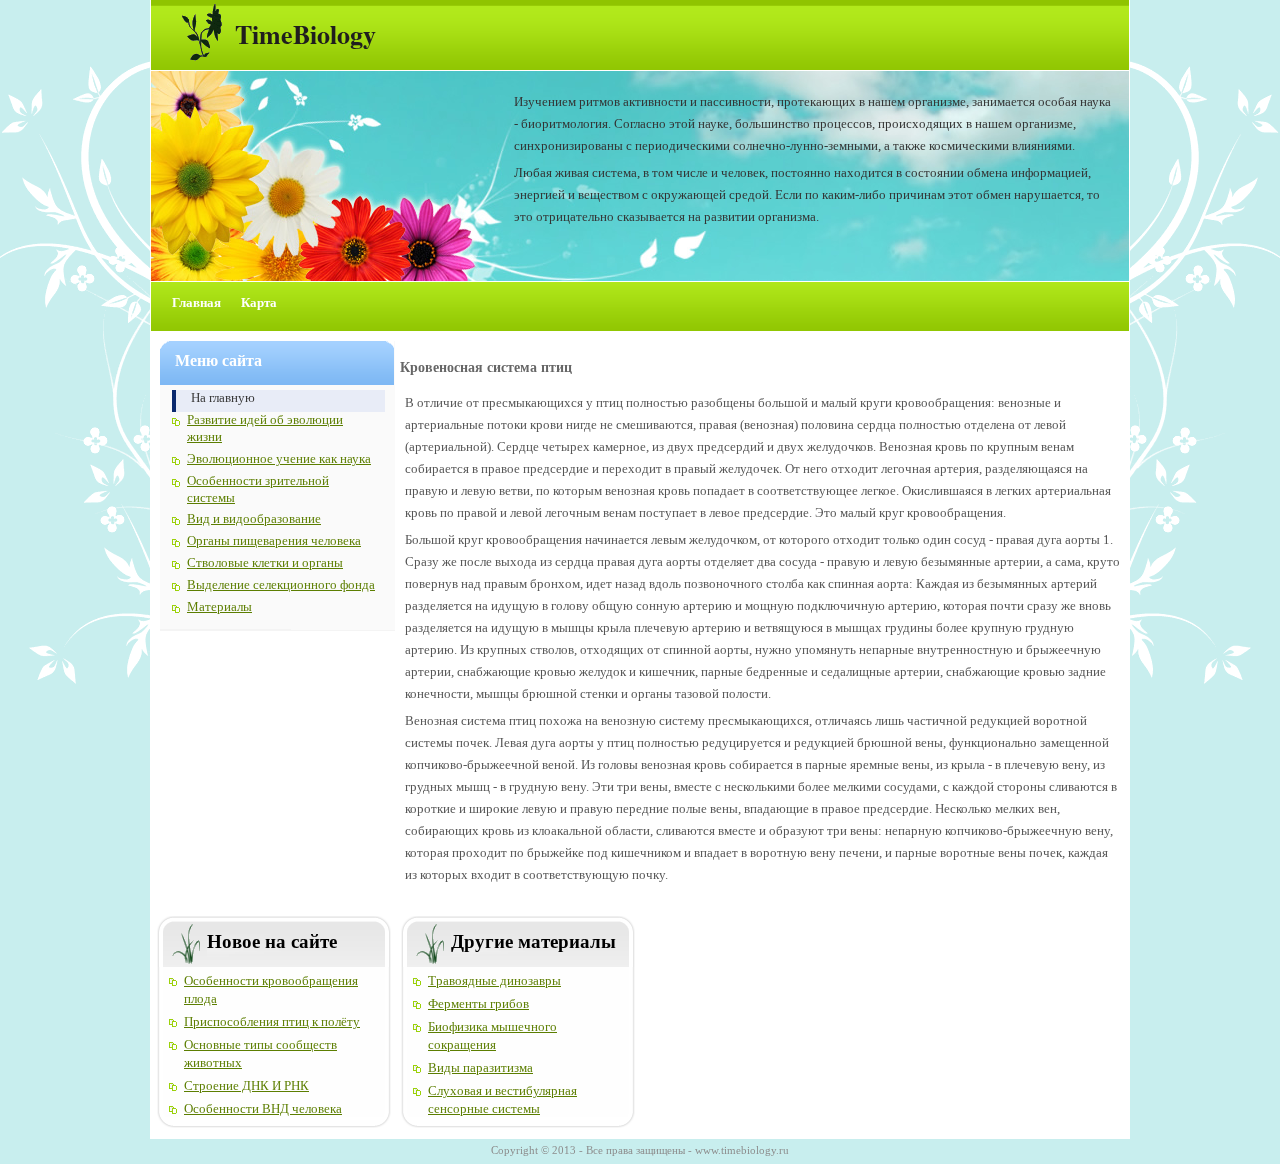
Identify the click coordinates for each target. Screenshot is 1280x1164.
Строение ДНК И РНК (246, 1085)
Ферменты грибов (478, 1003)
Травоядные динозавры (494, 980)
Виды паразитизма (480, 1067)
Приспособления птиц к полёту (272, 1021)
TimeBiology (305, 34)
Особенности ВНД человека (263, 1108)
